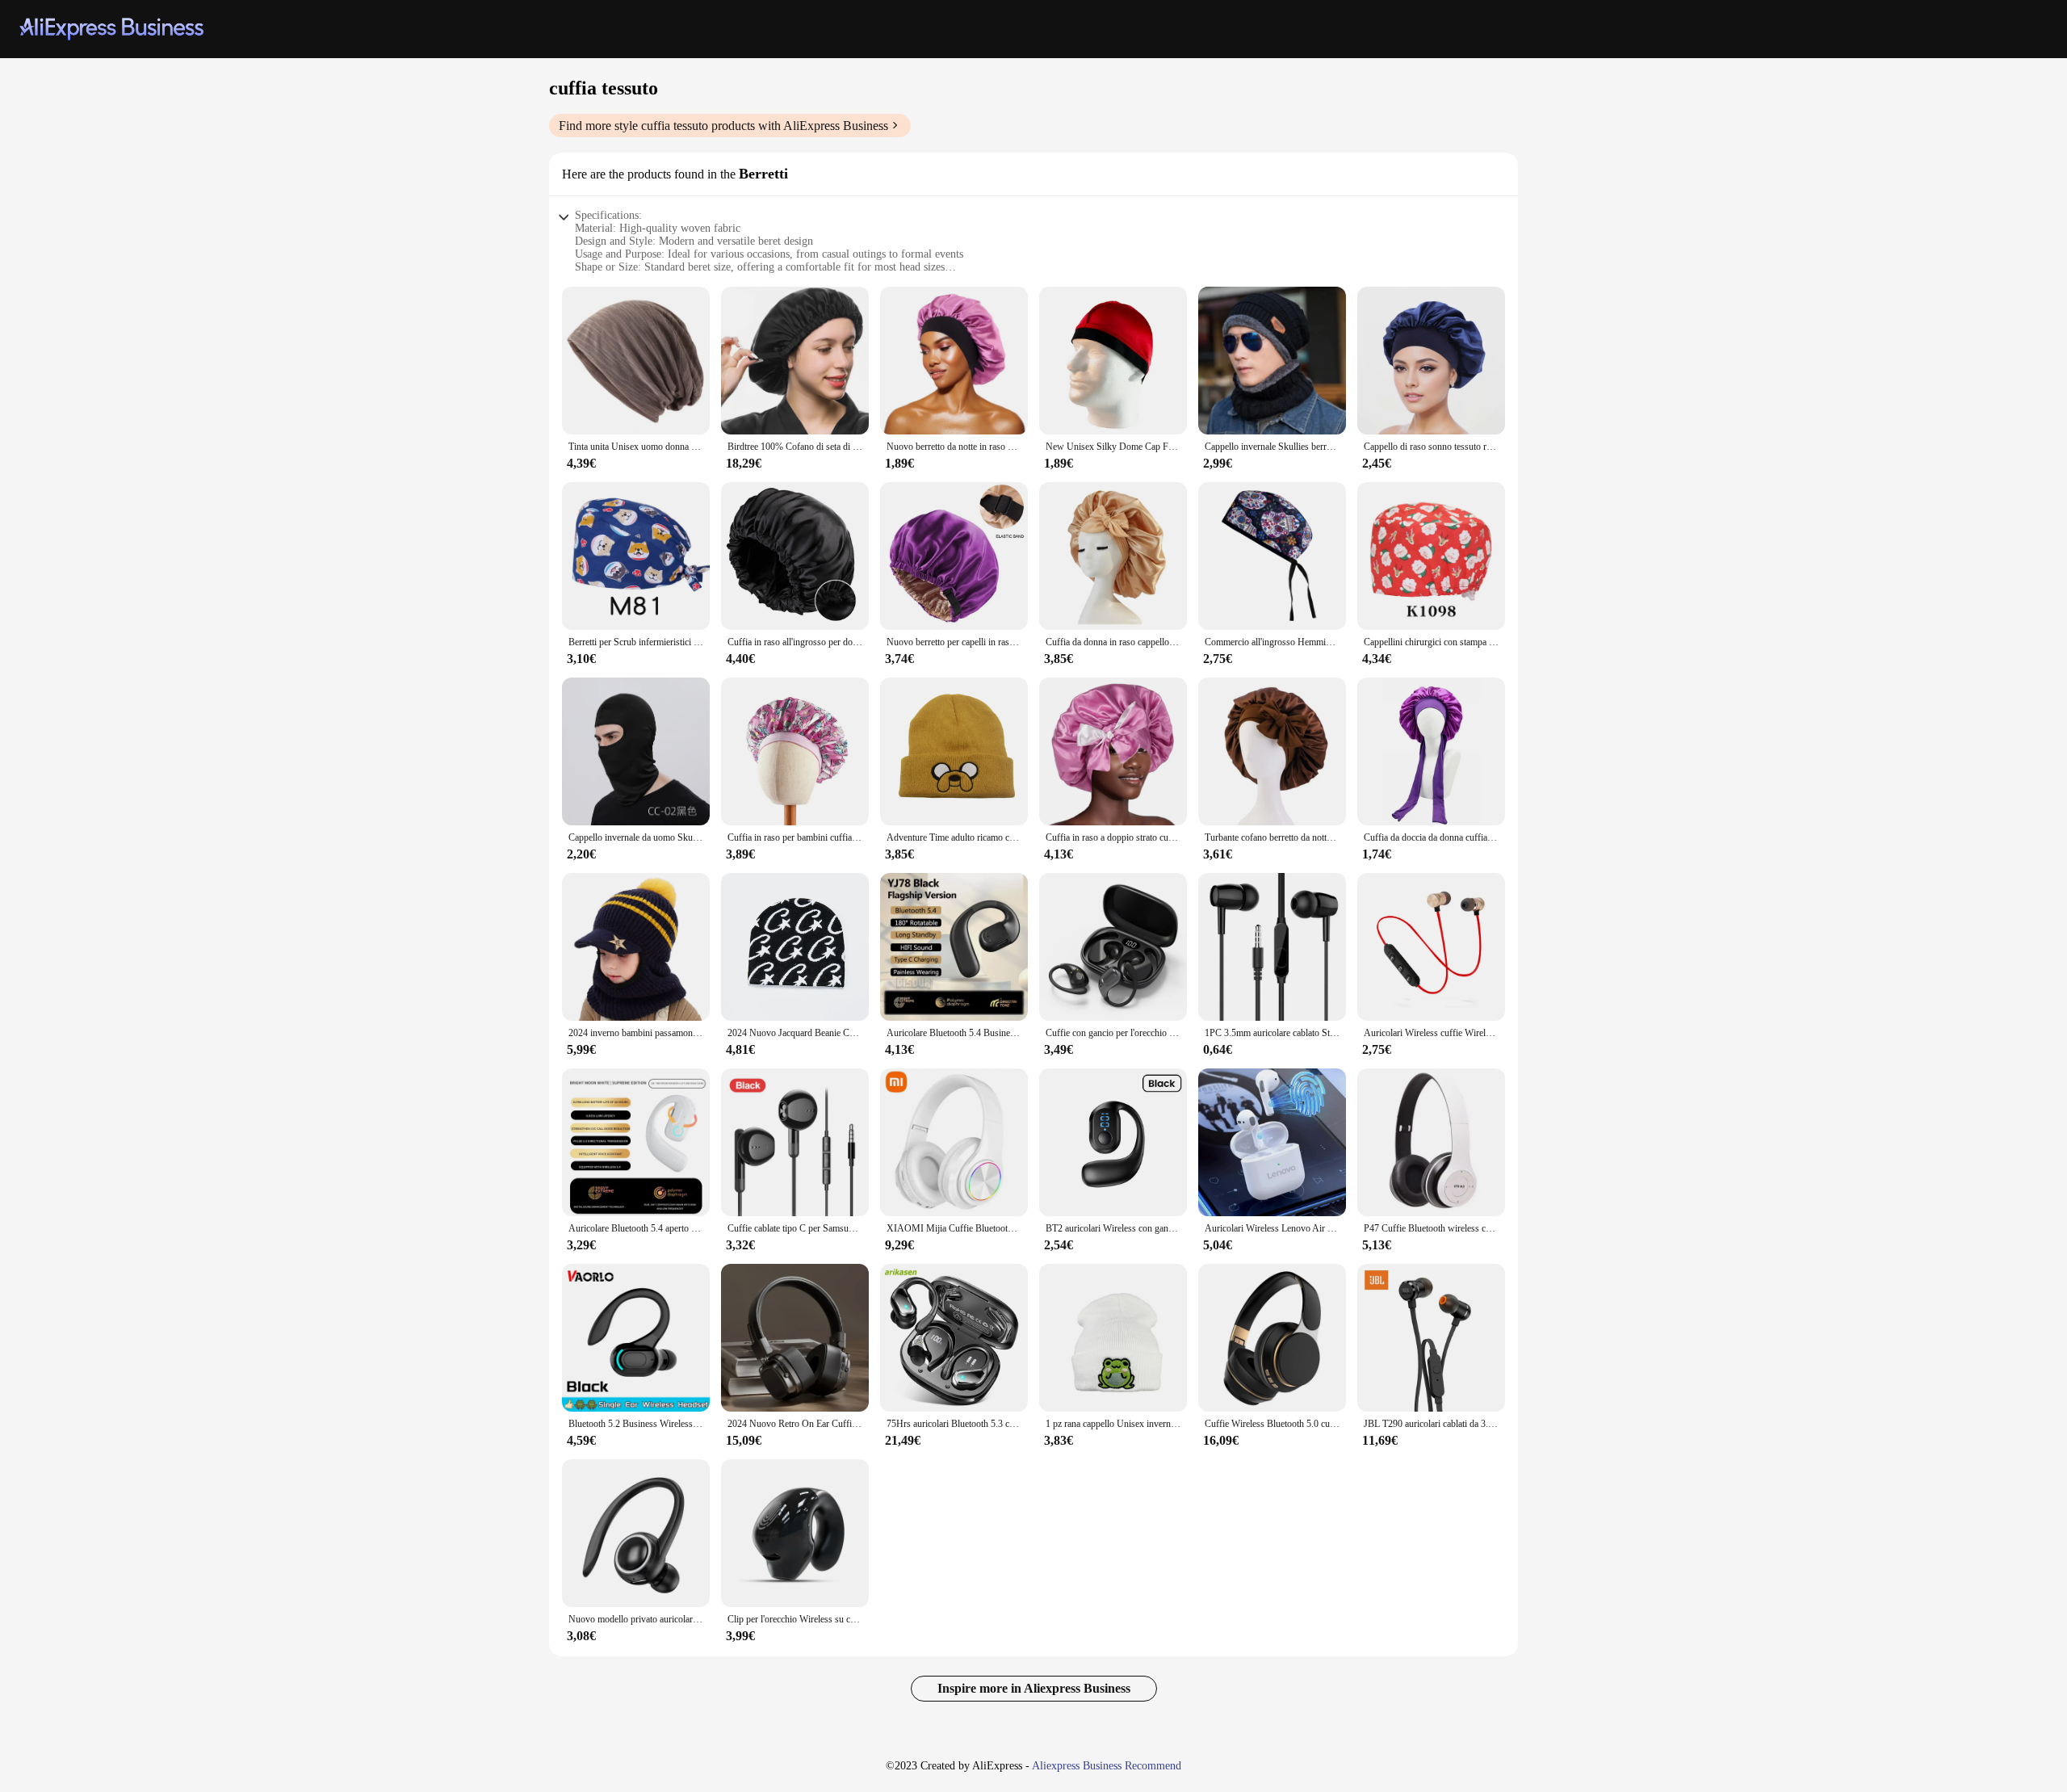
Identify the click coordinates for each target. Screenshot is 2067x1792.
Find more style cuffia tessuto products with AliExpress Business (723, 126)
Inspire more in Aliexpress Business (1034, 1688)
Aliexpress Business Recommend (1107, 1766)
